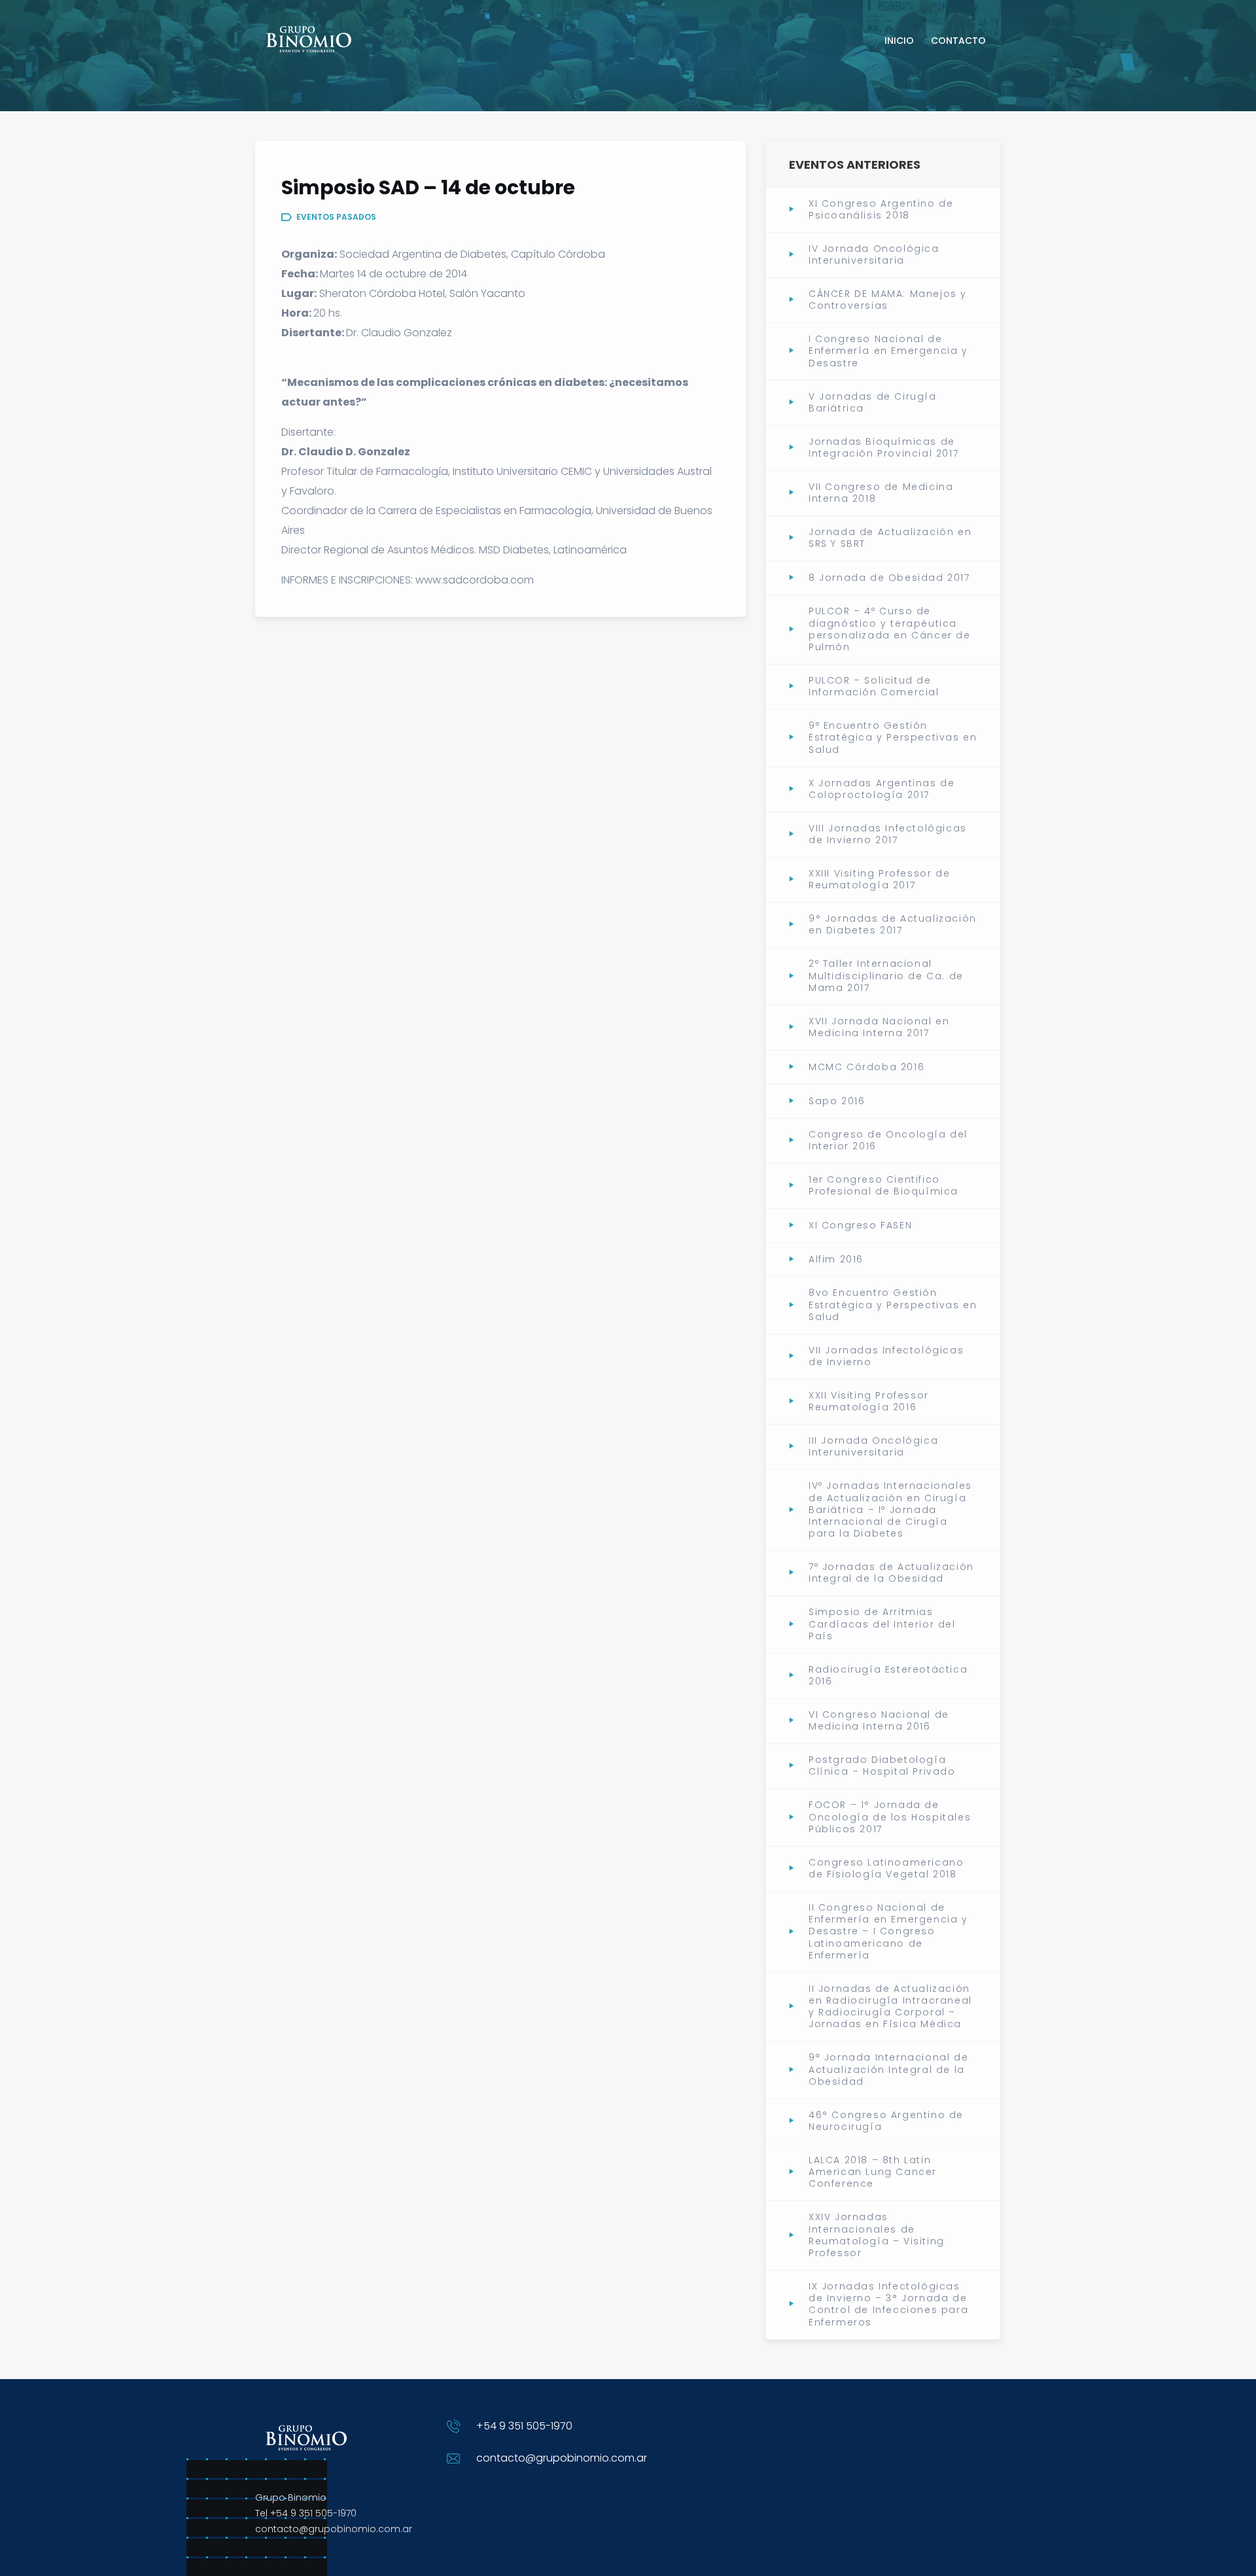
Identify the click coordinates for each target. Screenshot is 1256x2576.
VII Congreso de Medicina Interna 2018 (881, 493)
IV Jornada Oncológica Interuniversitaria (874, 254)
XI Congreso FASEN (860, 1225)
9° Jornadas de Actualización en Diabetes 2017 (893, 924)
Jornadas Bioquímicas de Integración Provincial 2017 (883, 447)
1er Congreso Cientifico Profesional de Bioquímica (883, 1185)
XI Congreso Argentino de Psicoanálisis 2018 (881, 209)
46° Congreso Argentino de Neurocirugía (886, 2121)
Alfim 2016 (836, 1259)
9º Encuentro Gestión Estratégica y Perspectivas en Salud (893, 738)
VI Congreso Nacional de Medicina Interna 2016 (879, 1720)
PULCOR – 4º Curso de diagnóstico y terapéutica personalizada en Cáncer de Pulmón (890, 629)
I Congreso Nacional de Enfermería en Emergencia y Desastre (888, 351)
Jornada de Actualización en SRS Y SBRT (890, 538)
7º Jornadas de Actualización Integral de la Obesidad (891, 1573)
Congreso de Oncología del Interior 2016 (888, 1140)
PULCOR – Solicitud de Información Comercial (874, 686)
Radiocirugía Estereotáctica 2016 (888, 1675)
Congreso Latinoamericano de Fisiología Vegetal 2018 (886, 1868)
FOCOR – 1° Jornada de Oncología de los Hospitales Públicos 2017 (890, 1817)
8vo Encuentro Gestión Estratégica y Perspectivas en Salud (893, 1305)
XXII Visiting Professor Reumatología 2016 (869, 1401)
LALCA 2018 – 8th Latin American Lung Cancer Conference (873, 2172)
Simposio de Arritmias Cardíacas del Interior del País (882, 1624)
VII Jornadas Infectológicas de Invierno (886, 1356)
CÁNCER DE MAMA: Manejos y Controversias (888, 300)
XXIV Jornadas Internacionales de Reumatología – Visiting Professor (877, 2235)
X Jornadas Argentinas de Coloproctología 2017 (881, 789)
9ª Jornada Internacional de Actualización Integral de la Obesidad (888, 2069)
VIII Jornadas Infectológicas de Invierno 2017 (888, 834)
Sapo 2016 (837, 1101)
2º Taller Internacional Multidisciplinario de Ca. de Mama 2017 (886, 976)
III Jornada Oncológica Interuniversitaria (873, 1446)
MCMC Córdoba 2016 (866, 1067)
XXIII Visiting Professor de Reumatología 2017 (879, 879)
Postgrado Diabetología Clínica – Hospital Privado (882, 1766)
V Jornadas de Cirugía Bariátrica (873, 402)
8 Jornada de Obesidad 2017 (889, 578)
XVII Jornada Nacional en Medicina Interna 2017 (879, 1027)
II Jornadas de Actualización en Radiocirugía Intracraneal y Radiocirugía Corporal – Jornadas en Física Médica (890, 2007)
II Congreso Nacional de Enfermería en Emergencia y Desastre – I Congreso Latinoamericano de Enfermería (888, 1931)
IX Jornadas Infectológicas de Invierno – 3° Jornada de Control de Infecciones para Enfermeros (888, 2304)
